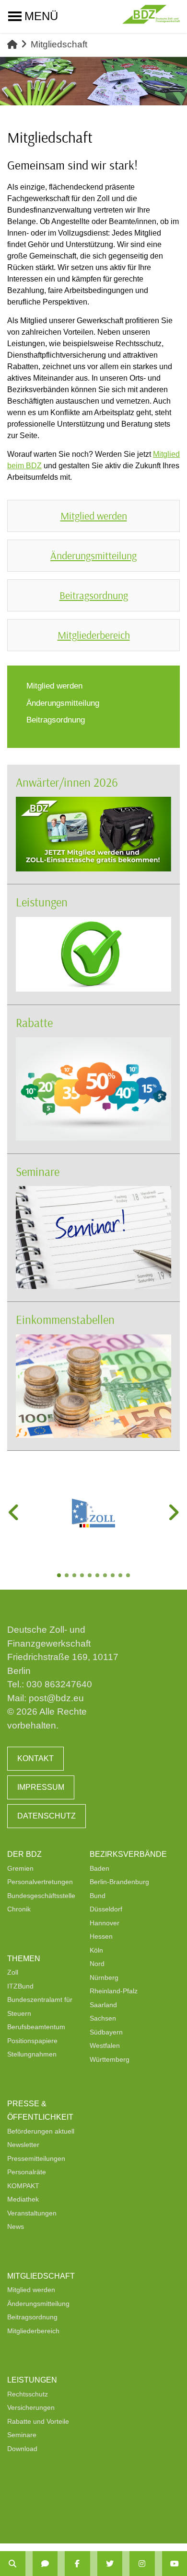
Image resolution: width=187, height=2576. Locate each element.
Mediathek (23, 2199)
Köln (96, 1950)
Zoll (13, 1972)
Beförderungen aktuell (41, 2131)
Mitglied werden (31, 2290)
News (16, 2226)
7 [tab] (106, 1576)
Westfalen (105, 2045)
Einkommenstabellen (65, 1319)
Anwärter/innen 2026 (67, 782)
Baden (99, 1868)
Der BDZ (24, 1854)
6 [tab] (98, 1576)
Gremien (20, 1868)
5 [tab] (91, 1576)
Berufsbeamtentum (36, 2027)
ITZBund (20, 1986)
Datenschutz (47, 1816)
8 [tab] (114, 1576)
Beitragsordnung (32, 2317)
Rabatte (34, 1022)
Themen (24, 1959)
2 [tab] (68, 1576)
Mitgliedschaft (41, 2276)
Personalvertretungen (40, 1882)
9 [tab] (121, 1576)
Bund (98, 1896)
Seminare (38, 1171)
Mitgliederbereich (33, 2331)
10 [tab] (129, 1576)
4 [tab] (83, 1576)
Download (22, 2449)
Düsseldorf (106, 1909)
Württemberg (110, 2059)
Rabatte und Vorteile (38, 2421)
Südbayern (106, 2032)
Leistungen (42, 902)
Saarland (103, 2005)
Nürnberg (104, 1977)
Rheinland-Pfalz (114, 1991)
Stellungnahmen (32, 2054)
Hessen (101, 1936)
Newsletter (23, 2145)
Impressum (41, 1787)
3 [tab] (75, 1576)
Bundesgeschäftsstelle (41, 1896)
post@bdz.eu (56, 1698)
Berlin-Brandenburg (119, 1882)
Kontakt (35, 1758)
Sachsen (103, 2018)
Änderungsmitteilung (38, 2304)
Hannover (105, 1923)
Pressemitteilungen (36, 2158)
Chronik (19, 1909)
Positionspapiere (32, 2041)
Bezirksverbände (128, 1854)
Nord (97, 1964)
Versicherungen (31, 2407)
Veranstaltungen (32, 2213)
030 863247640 (59, 1684)
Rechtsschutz (28, 2394)
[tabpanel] (93, 1513)
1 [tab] (60, 1576)
